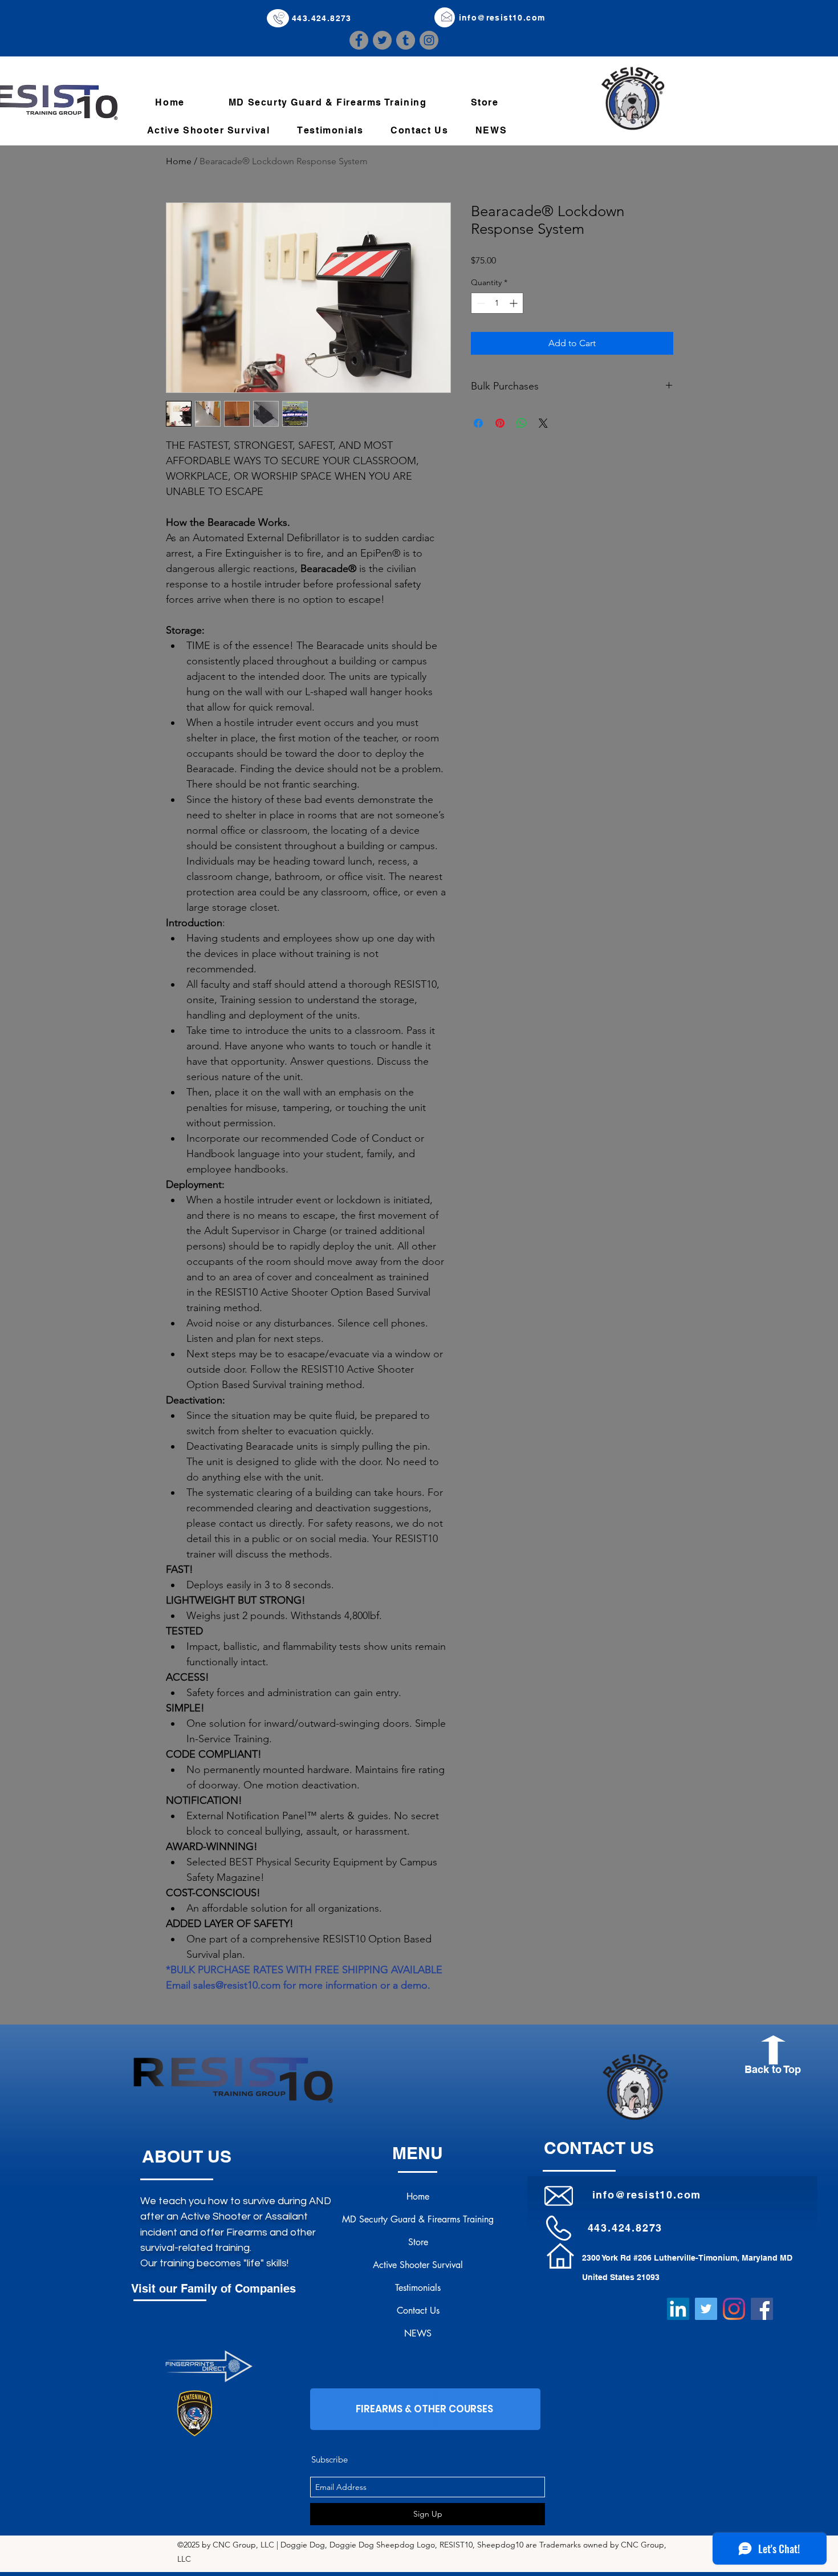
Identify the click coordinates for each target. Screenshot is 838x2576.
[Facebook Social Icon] (762, 2309)
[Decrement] (480, 303)
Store (418, 2242)
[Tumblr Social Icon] (406, 40)
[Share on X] (543, 423)
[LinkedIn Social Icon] (678, 2309)
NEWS (418, 2333)
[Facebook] (359, 40)
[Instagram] (429, 40)
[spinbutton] (497, 303)
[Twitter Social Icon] (706, 2309)
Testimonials (418, 2288)
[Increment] (514, 303)
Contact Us (418, 2311)
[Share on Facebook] (478, 423)
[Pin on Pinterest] (500, 423)
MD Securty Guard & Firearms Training (418, 2219)
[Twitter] (382, 40)
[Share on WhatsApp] (522, 423)
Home (179, 161)
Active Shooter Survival (418, 2265)
